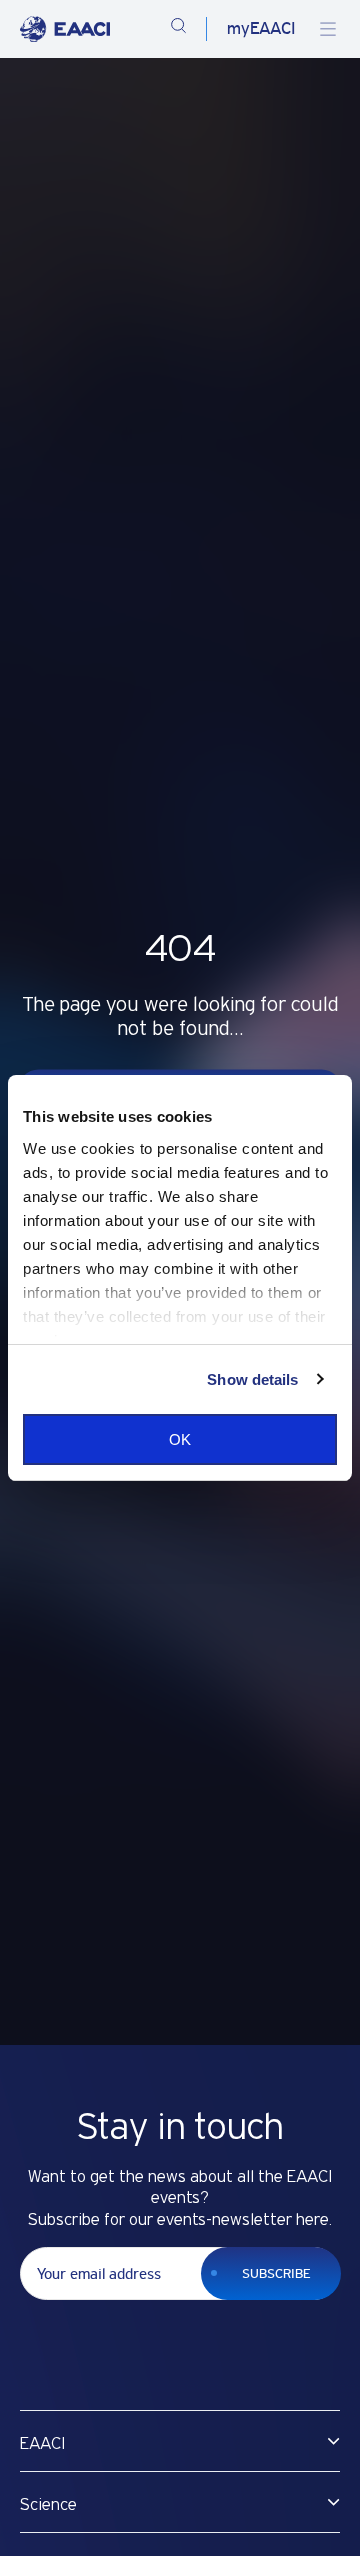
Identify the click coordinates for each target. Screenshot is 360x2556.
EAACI (42, 2444)
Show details (252, 1379)
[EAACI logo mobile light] (65, 29)
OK (180, 1439)
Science (48, 2505)
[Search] (178, 29)
